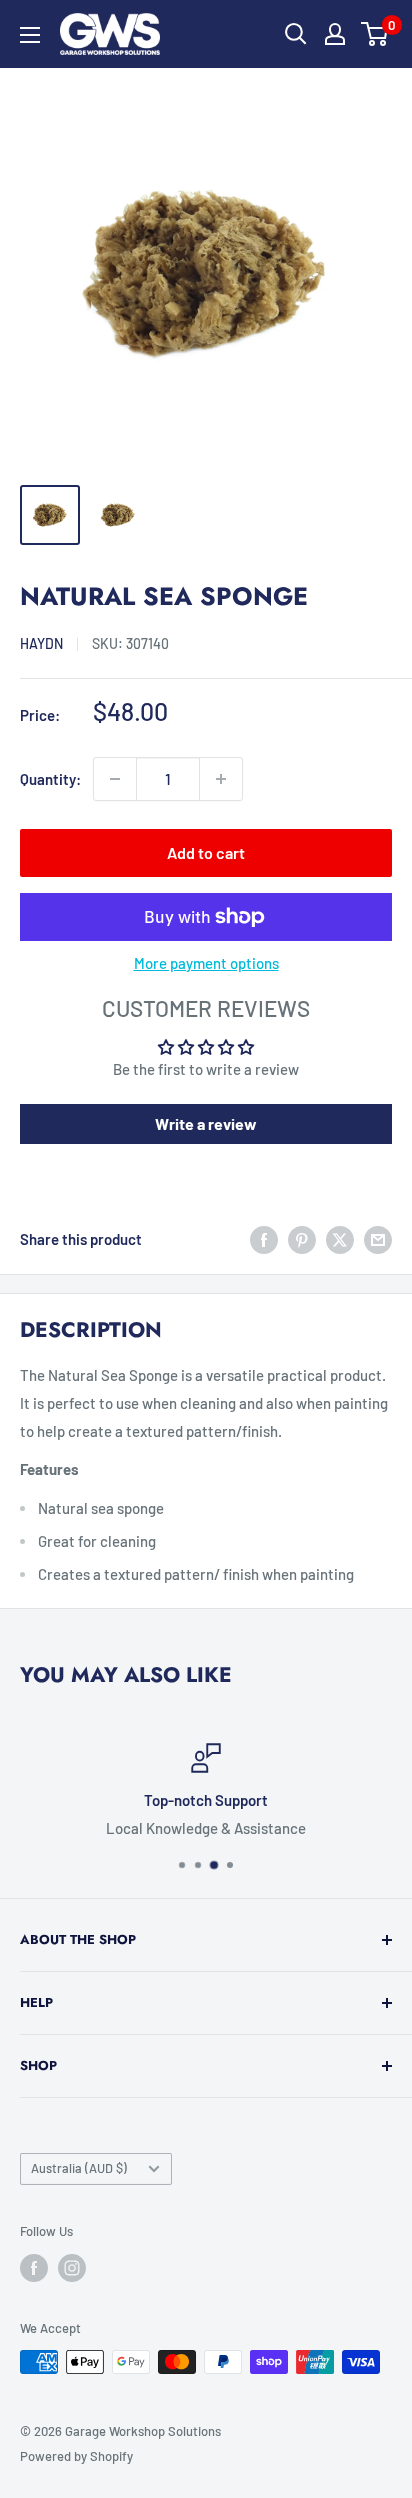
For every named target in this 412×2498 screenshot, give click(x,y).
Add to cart (206, 852)
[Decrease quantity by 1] (115, 779)
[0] (375, 34)
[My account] (335, 34)
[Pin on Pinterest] (302, 1239)
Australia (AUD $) (79, 2168)
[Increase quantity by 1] (221, 779)
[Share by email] (378, 1239)
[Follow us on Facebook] (34, 2268)
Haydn (41, 643)
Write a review (206, 1123)
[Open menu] (30, 35)
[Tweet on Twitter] (340, 1239)
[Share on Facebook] (264, 1239)
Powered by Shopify (76, 2456)
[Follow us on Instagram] (72, 2268)
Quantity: (50, 779)
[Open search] (296, 34)
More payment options (206, 963)
